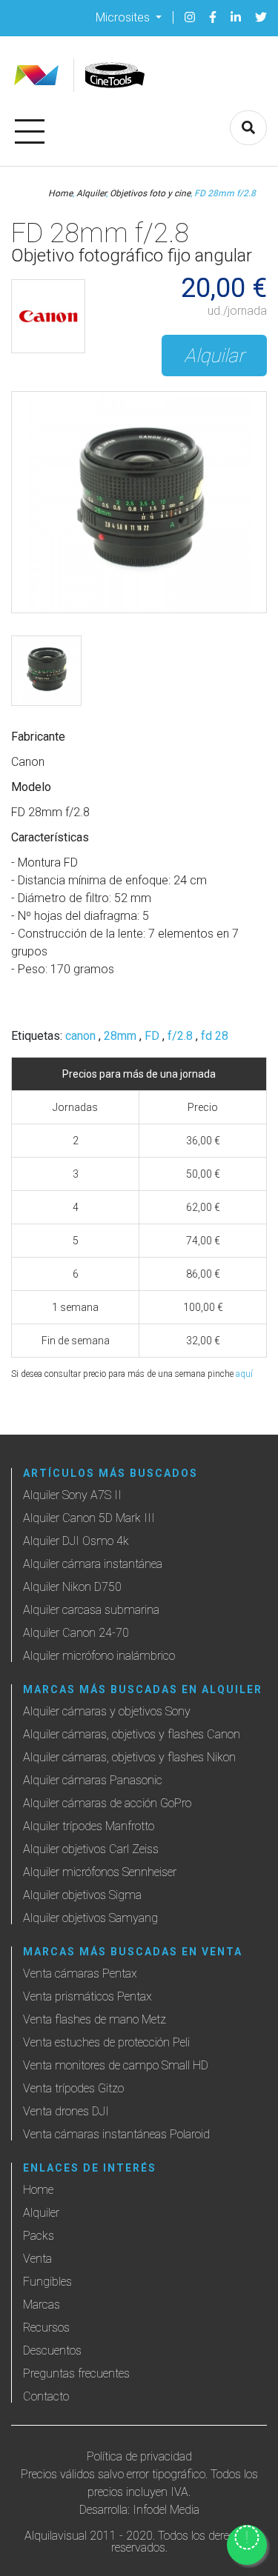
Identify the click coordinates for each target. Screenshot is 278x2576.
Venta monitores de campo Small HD (116, 2065)
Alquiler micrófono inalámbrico (99, 1656)
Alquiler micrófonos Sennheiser (100, 1872)
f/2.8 (180, 1036)
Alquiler (91, 193)
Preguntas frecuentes (76, 2373)
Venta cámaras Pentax (80, 1973)
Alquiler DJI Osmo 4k (76, 1541)
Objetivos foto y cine (150, 193)
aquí (244, 1374)
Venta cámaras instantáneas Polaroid (116, 2134)
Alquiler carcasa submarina (91, 1610)
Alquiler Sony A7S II (72, 1495)
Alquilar (214, 356)
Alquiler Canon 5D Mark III (89, 1518)
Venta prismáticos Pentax (87, 1996)
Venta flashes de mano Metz (95, 2019)
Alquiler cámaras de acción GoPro (107, 1803)
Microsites (124, 17)
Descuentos (52, 2350)
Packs (39, 2236)
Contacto (46, 2396)
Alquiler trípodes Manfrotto (89, 1826)
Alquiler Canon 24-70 (76, 1633)
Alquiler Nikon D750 (72, 1587)
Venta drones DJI (66, 2111)
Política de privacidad (139, 2456)
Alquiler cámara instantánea (93, 1564)
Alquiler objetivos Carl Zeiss (91, 1849)
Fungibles (47, 2282)
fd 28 (215, 1036)
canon (80, 1036)
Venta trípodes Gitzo (73, 2088)
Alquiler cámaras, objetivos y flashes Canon (132, 1734)
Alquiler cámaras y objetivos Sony (107, 1711)
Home (60, 193)
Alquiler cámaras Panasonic (93, 1780)
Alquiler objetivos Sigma (82, 1895)
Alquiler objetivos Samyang (90, 1918)
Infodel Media (166, 2510)
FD (152, 1036)
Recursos (46, 2328)
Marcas (42, 2305)
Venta (37, 2259)
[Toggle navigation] (30, 129)
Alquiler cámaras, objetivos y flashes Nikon (129, 1757)
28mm (120, 1036)
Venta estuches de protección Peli (106, 2042)
